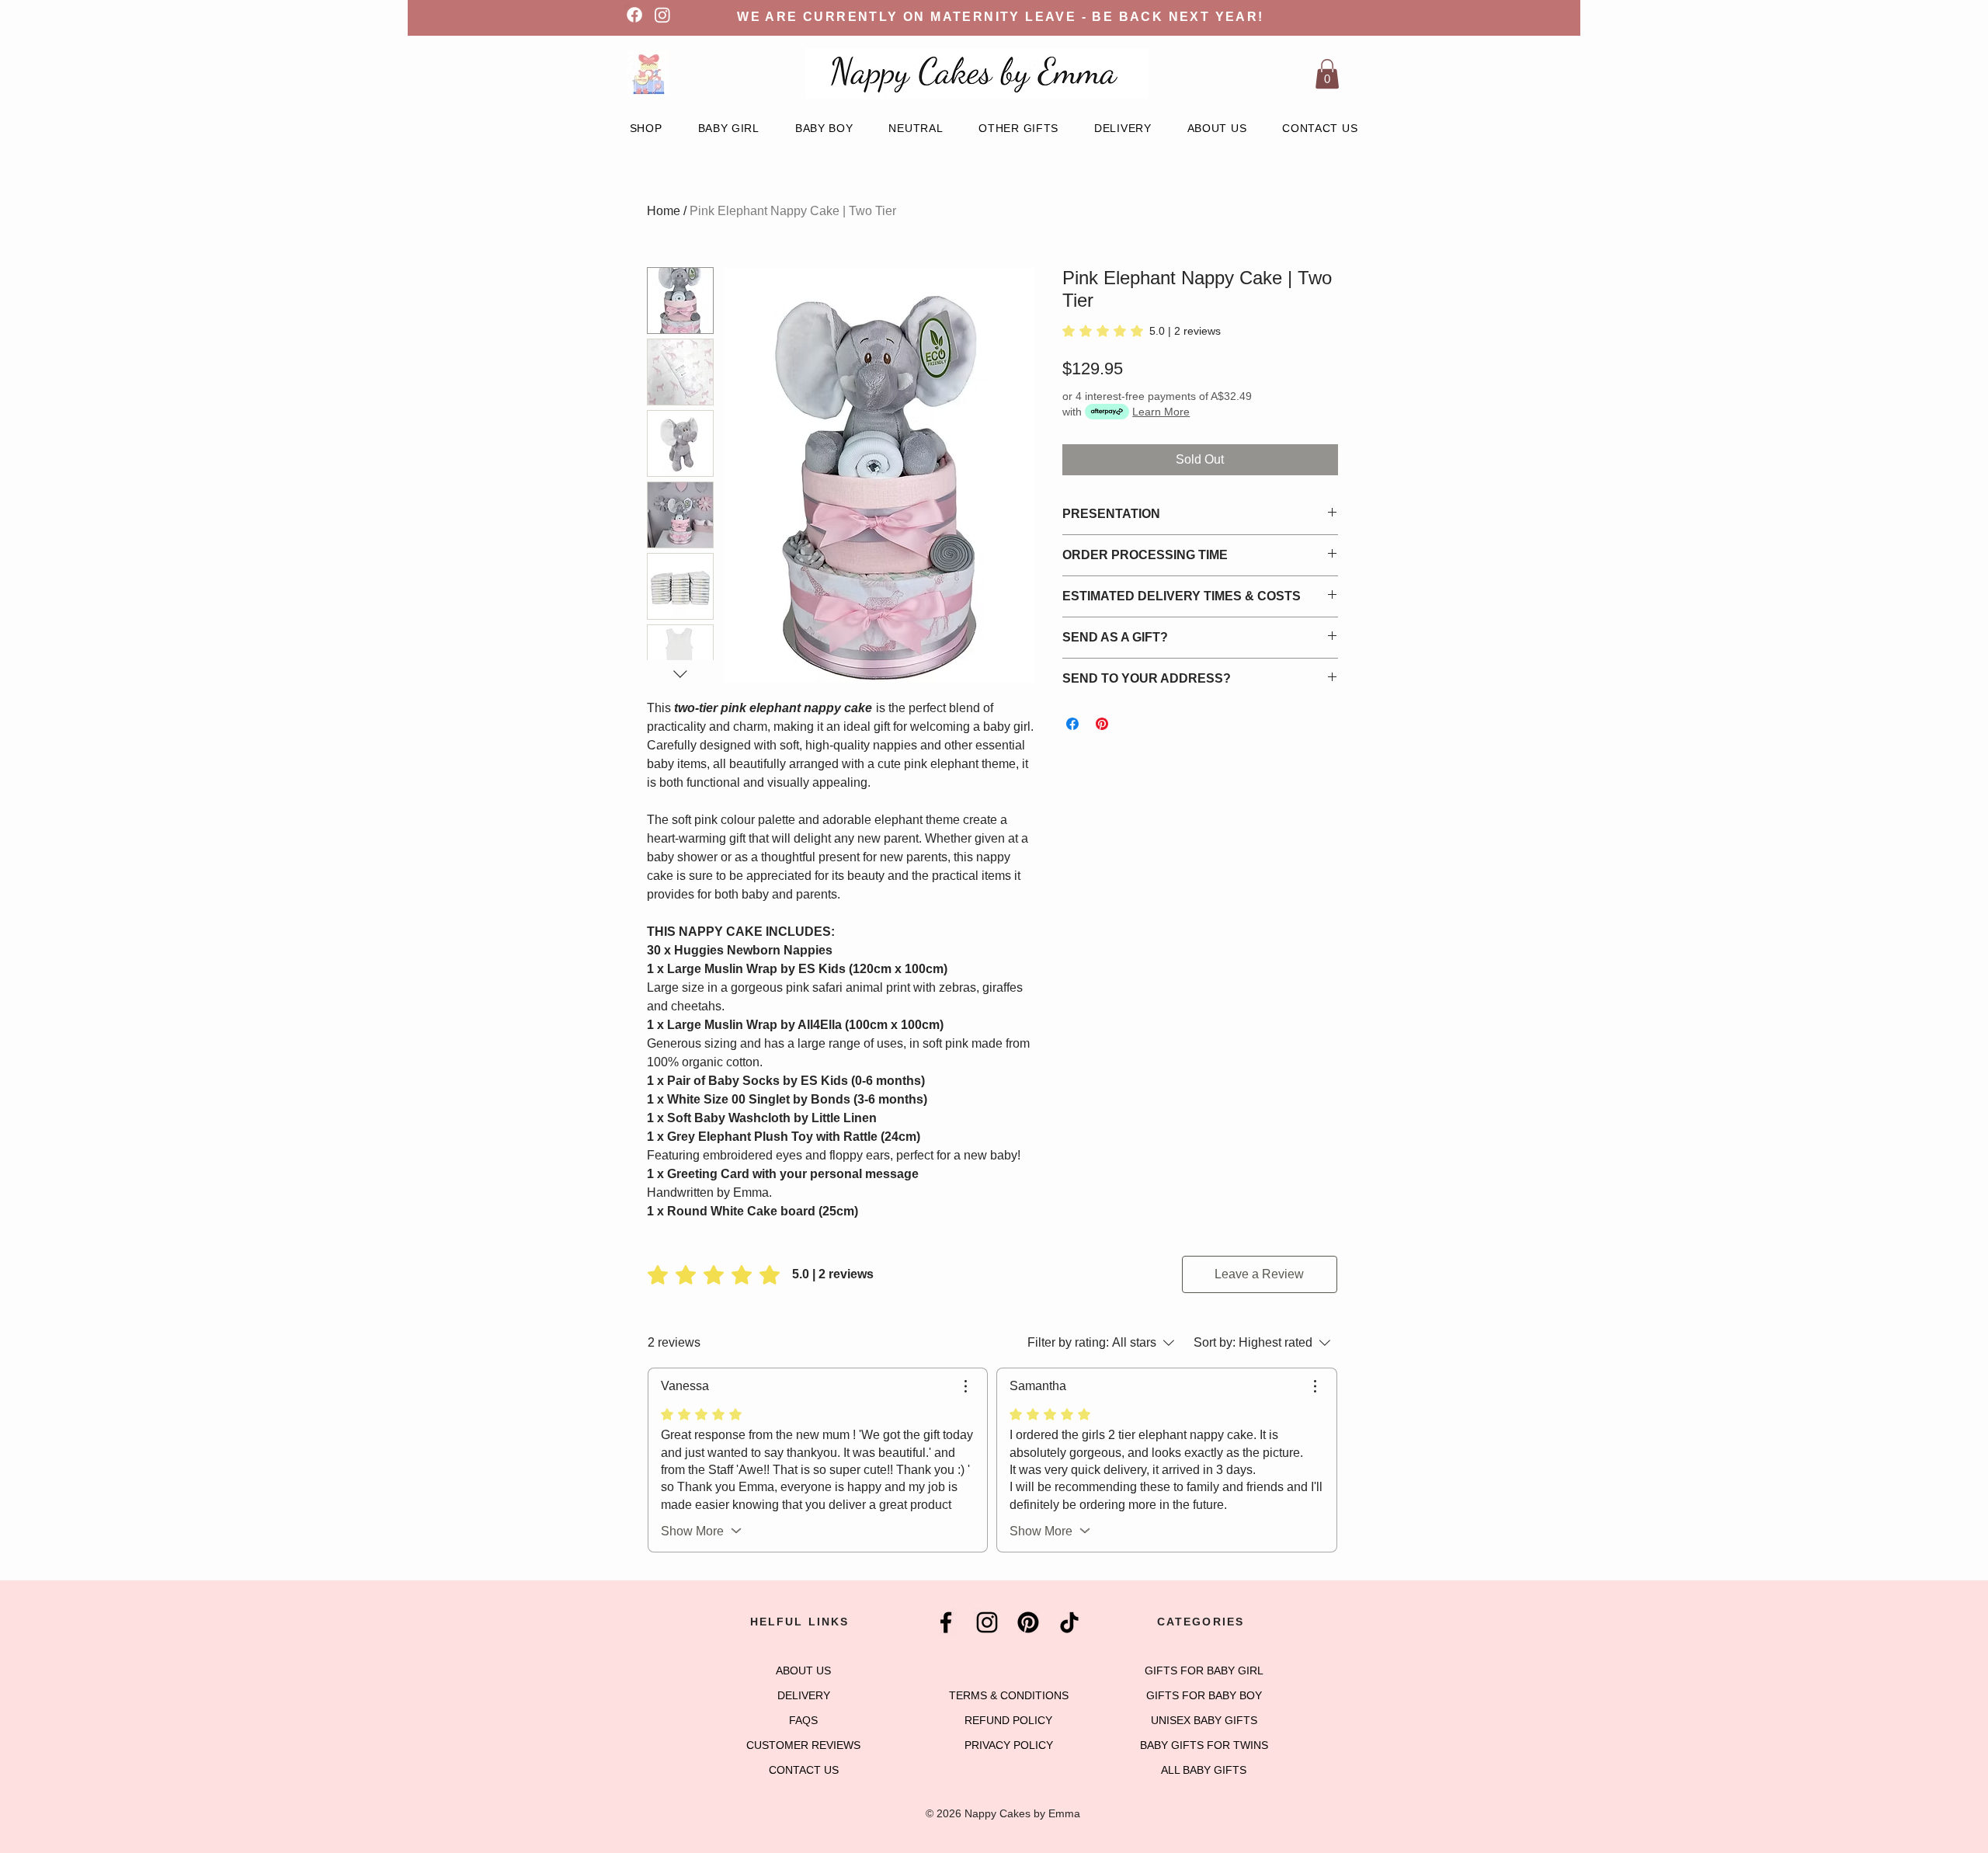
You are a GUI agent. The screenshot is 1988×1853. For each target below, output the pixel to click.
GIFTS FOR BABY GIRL (1204, 1670)
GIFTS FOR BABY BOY (1204, 1695)
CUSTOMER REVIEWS (803, 1745)
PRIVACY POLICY (1009, 1745)
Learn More (1161, 412)
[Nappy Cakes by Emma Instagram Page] (987, 1622)
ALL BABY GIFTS (1204, 1770)
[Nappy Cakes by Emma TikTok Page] (1069, 1622)
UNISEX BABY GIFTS (1204, 1720)
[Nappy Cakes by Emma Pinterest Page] (1028, 1622)
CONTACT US (804, 1770)
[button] (1327, 74)
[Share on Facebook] (1072, 724)
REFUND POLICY (1008, 1720)
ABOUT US (803, 1670)
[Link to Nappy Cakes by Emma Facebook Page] (634, 15)
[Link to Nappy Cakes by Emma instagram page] (662, 15)
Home (664, 211)
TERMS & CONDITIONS (1009, 1695)
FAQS (803, 1720)
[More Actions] (965, 1386)
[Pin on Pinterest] (1102, 724)
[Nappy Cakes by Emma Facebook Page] (946, 1622)
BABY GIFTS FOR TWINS (1204, 1745)
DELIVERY (804, 1695)
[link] (1142, 331)
